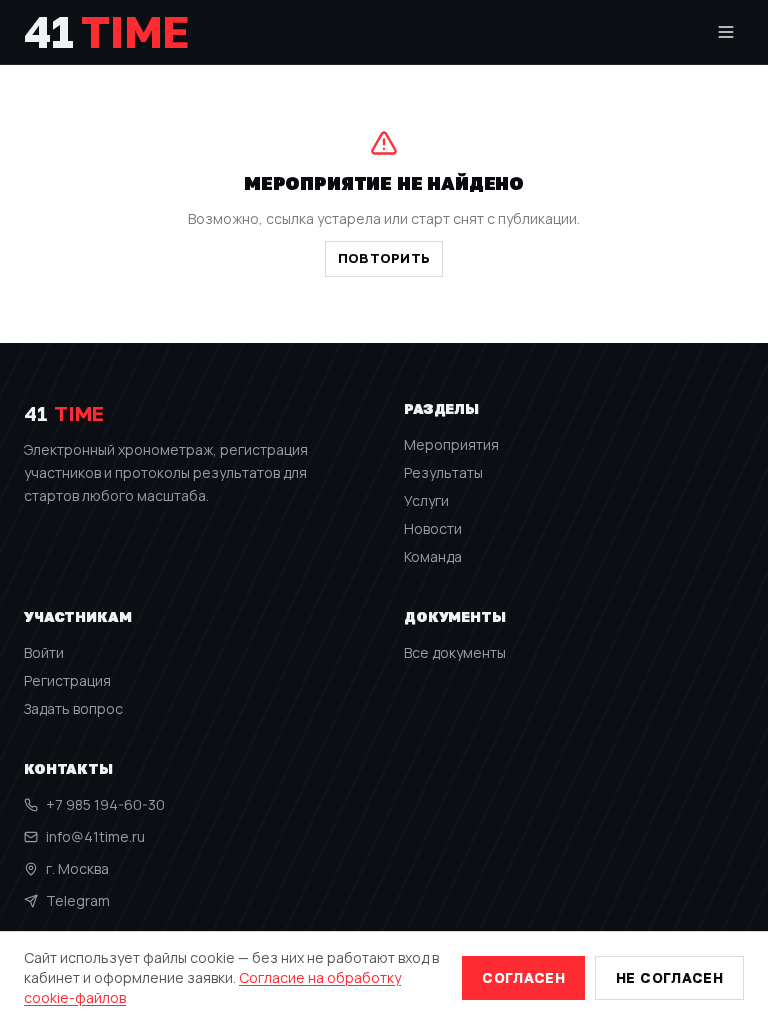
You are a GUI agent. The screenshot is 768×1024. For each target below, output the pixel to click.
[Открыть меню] (726, 32)
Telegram (78, 900)
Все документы (455, 652)
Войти (44, 652)
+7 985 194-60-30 (105, 804)
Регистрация (67, 680)
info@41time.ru (95, 836)
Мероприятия (451, 444)
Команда (433, 556)
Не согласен (669, 977)
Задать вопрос (73, 708)
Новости (433, 528)
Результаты (443, 472)
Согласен (523, 977)
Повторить (384, 258)
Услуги (426, 500)
